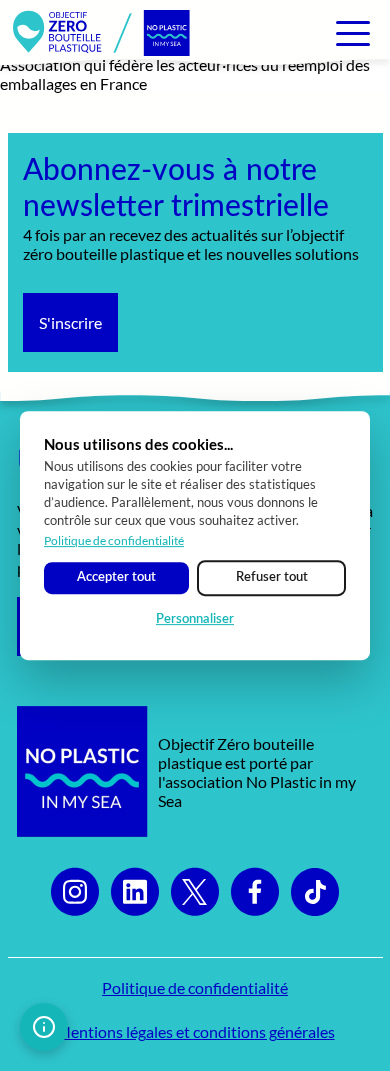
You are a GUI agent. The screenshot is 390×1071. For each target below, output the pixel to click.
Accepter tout (116, 577)
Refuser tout (272, 577)
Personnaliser (195, 619)
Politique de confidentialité (114, 540)
